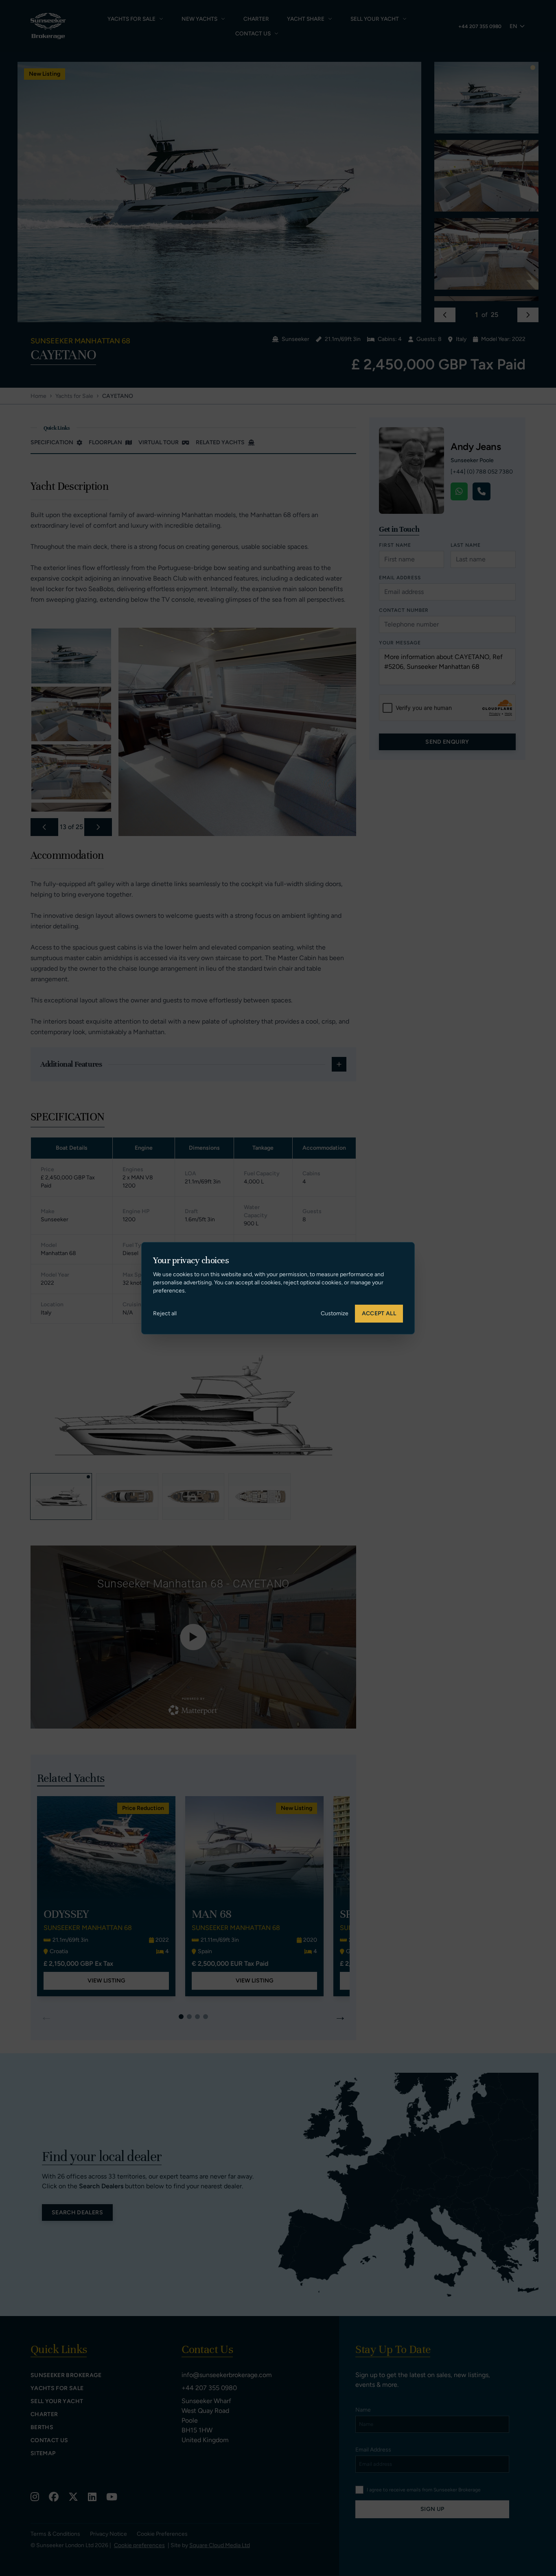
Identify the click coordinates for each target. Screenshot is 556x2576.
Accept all (379, 1313)
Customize (335, 1313)
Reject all (165, 1313)
